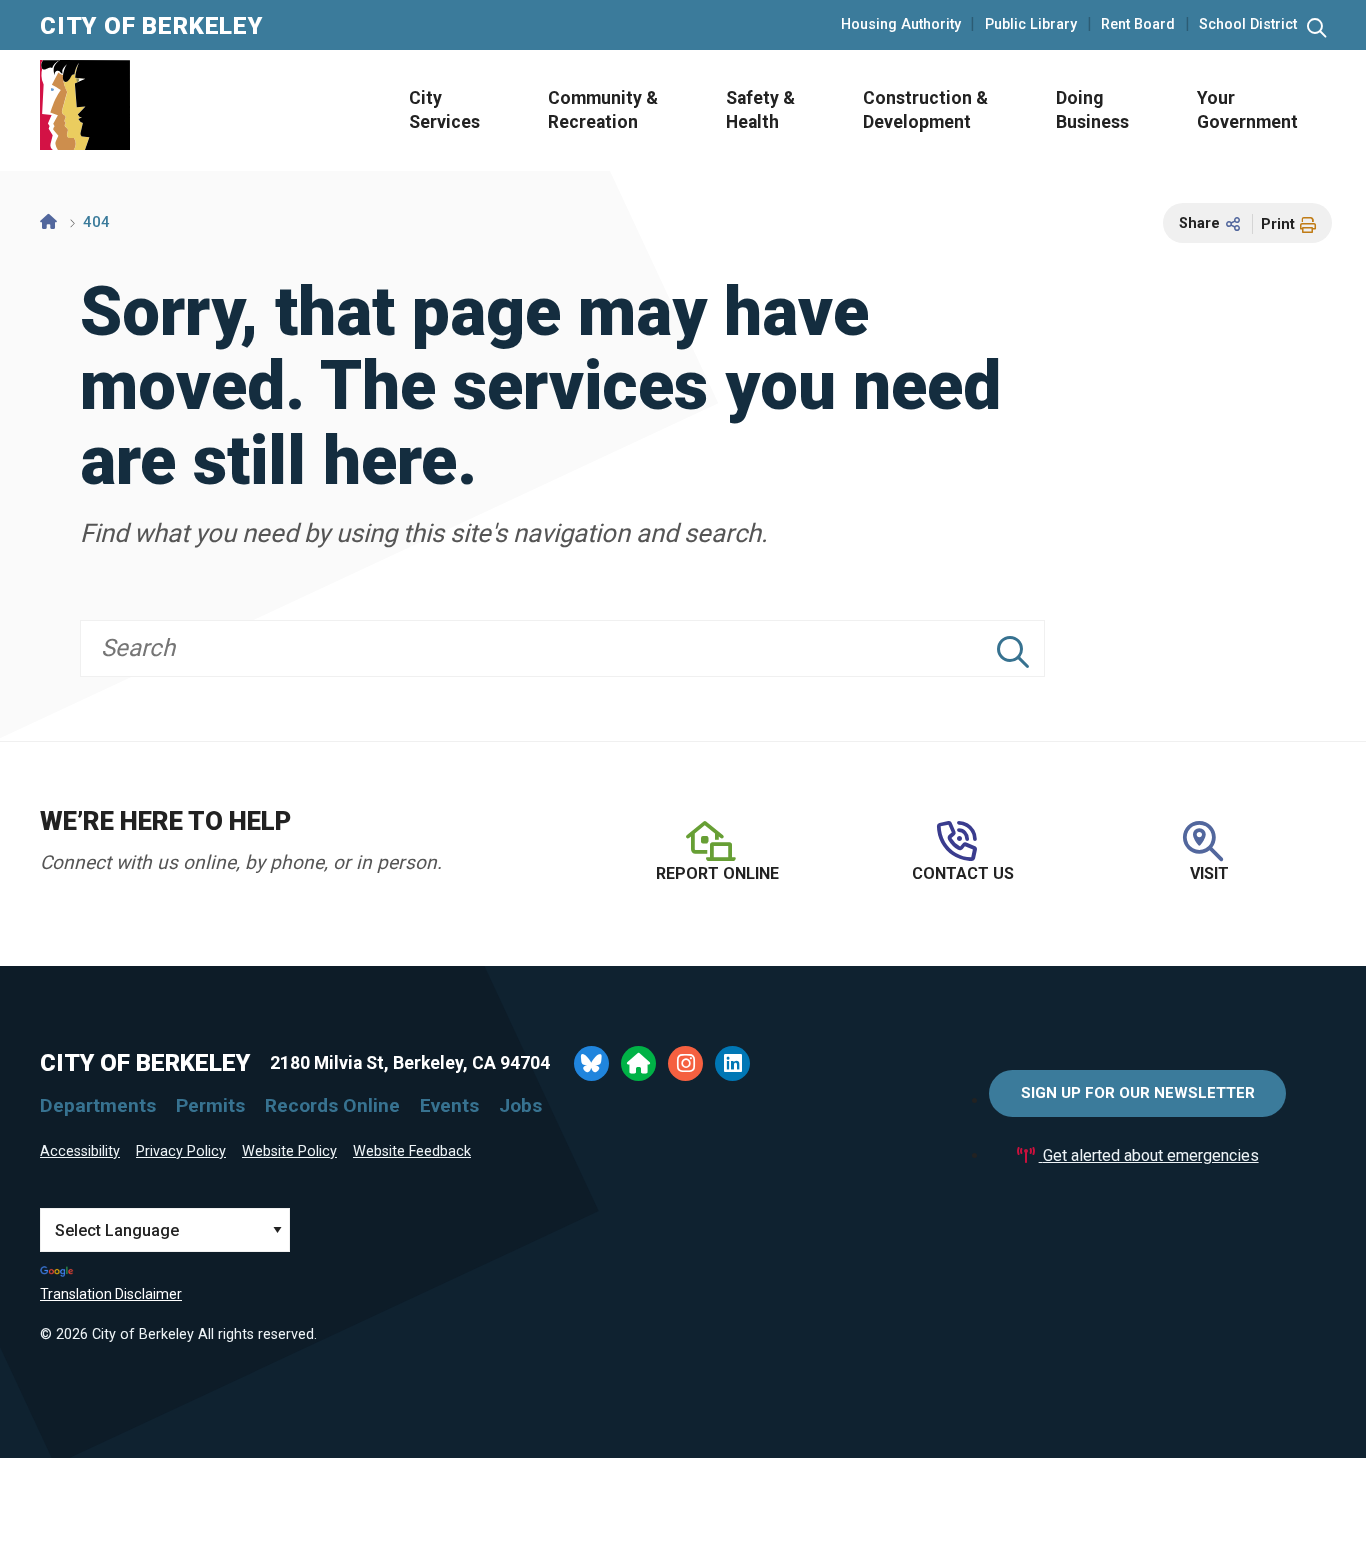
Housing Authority (901, 25)
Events (449, 1105)
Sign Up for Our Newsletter (1138, 1093)
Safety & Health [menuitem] (760, 110)
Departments (98, 1105)
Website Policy (289, 1151)
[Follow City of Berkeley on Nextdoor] (638, 1063)
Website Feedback (412, 1151)
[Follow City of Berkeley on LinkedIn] (732, 1063)
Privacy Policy (181, 1151)
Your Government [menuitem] (1247, 110)
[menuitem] (438, 110)
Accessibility (80, 1151)
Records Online (332, 1105)
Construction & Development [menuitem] (925, 110)
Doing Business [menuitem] (1092, 110)
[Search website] (1316, 28)
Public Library (1031, 25)
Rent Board (1138, 25)
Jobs (520, 1105)
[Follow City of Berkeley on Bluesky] (591, 1063)
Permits (210, 1105)
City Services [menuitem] (444, 110)
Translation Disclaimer (111, 1294)
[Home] (48, 222)
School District (1248, 25)
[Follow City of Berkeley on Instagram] (685, 1063)
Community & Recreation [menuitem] (603, 110)
